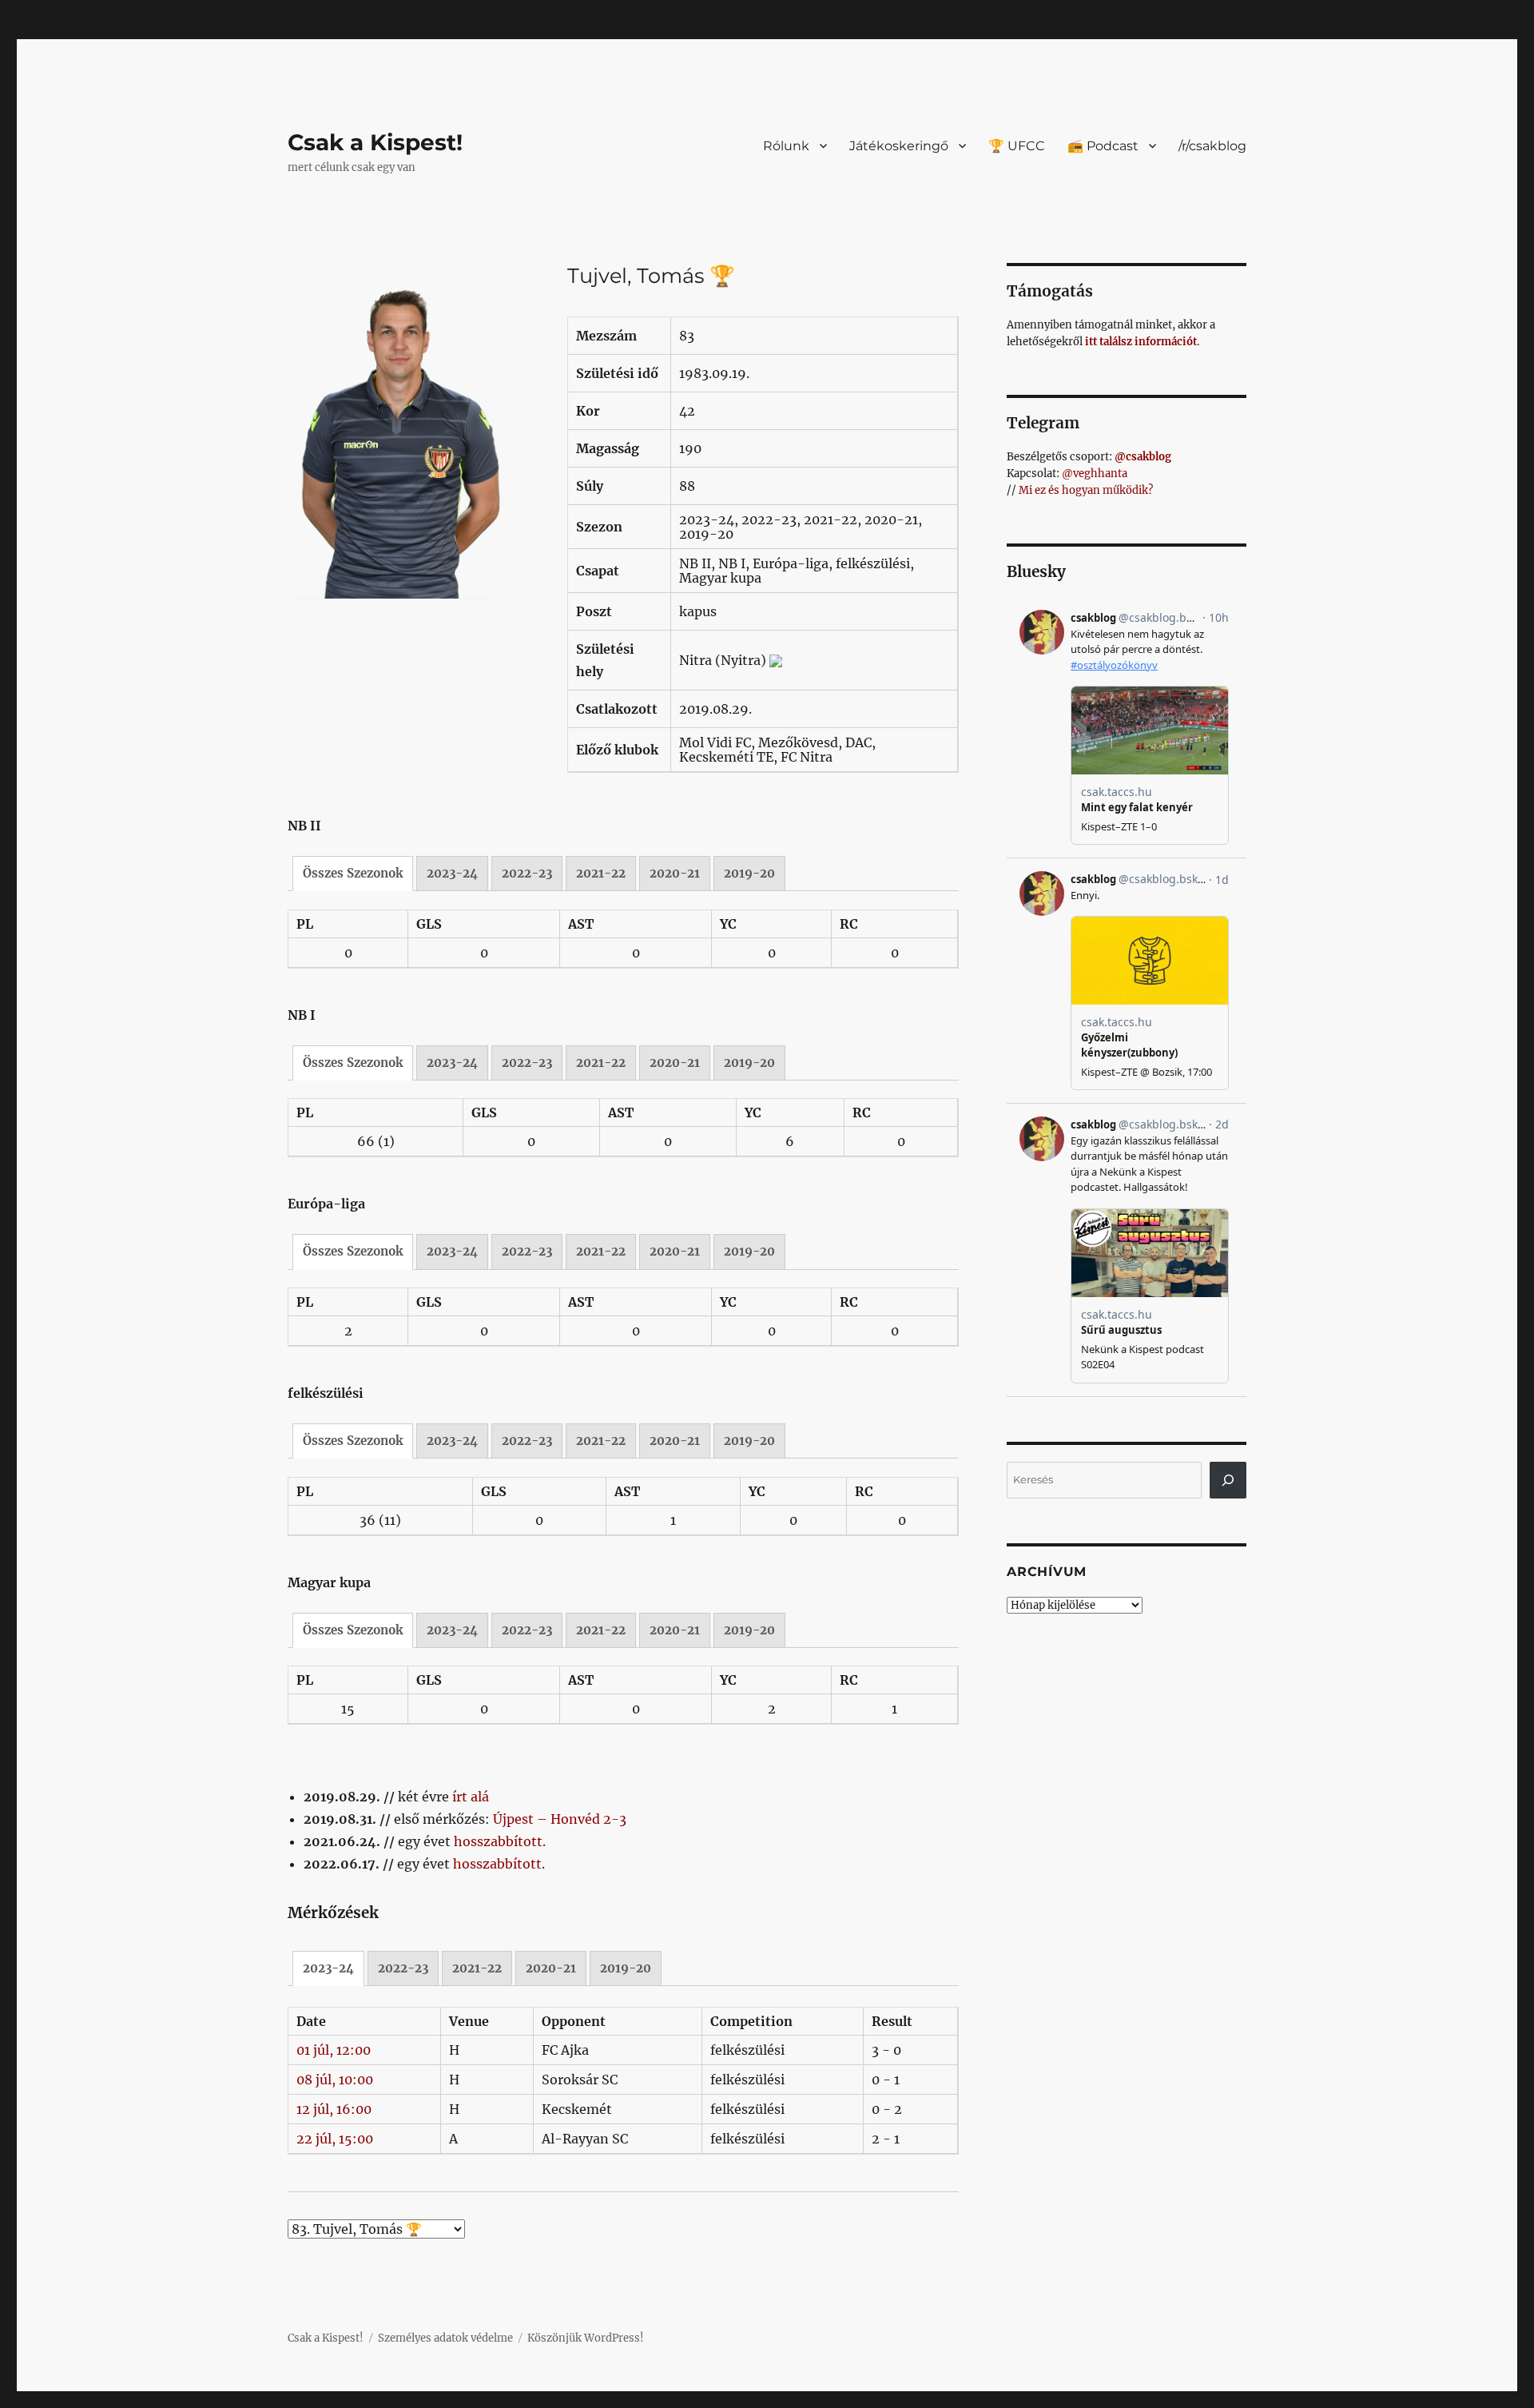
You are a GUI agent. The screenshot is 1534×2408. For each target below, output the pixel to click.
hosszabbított (498, 1841)
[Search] (1228, 1480)
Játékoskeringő (899, 146)
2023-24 (452, 873)
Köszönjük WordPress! (586, 2338)
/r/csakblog (1212, 146)
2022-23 (527, 873)
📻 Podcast (1103, 146)
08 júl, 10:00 (335, 2080)
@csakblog (1143, 457)
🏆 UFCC (1017, 146)
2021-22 (601, 873)
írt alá (471, 1797)
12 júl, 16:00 (334, 2109)
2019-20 (749, 873)
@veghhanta (1095, 474)
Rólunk (786, 146)
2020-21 (675, 873)
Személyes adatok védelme (445, 2338)
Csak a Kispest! (375, 142)
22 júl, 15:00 (335, 2139)
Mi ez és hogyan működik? (1086, 490)
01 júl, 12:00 (334, 2050)
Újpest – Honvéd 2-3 (560, 1819)
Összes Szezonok (353, 873)
